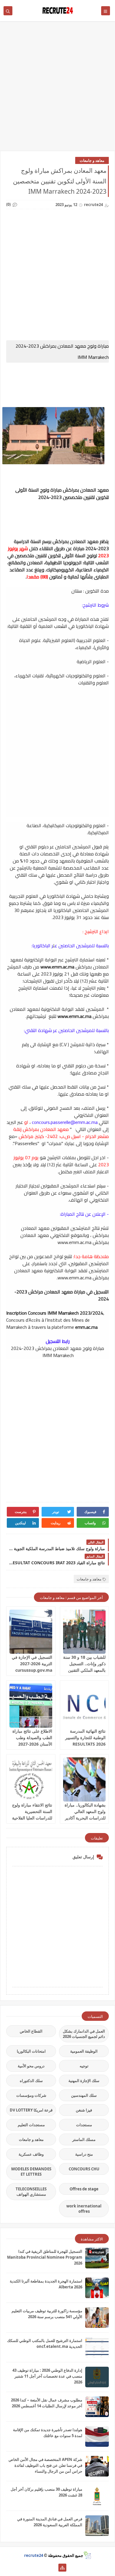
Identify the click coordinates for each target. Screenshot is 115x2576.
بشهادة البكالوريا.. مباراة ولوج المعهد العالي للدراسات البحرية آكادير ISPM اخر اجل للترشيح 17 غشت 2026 (85, 1818)
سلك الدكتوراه (31, 2081)
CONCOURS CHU (84, 2169)
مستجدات (84, 2125)
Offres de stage (84, 2189)
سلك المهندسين (84, 2095)
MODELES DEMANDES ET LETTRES (31, 2172)
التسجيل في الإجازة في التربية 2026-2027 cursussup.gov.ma (32, 1664)
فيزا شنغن (84, 2110)
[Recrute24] (53, 2568)
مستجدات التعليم (31, 2125)
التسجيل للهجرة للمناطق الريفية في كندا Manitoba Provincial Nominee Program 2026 (45, 2257)
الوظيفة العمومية (84, 2051)
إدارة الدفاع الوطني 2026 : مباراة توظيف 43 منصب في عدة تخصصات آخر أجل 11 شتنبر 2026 (47, 2376)
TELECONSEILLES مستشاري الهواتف (31, 2192)
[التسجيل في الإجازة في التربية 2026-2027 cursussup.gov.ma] (31, 1632)
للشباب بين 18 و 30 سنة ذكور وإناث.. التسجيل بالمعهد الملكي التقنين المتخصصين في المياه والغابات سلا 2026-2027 (84, 1670)
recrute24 (34, 2555)
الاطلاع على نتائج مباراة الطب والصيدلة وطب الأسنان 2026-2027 (32, 1737)
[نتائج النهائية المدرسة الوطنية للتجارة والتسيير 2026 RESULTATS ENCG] (84, 1706)
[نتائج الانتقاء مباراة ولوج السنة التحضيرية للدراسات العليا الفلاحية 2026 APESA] (31, 1779)
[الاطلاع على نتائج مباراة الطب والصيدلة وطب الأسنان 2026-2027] (31, 1706)
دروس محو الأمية (31, 2066)
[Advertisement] (57, 89)
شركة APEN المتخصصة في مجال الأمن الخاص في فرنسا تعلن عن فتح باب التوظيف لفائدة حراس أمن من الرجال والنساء (45, 2465)
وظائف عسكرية (31, 2154)
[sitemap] (62, 2568)
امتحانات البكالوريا (31, 2051)
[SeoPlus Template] (87, 2555)
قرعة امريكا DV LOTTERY (31, 2110)
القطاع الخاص (31, 2031)
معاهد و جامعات (92, 160)
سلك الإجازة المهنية (84, 2081)
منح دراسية (84, 2154)
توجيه (84, 2066)
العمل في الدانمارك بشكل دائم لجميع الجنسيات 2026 (84, 2034)
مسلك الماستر (84, 2139)
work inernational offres (84, 2209)
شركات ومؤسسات (31, 2095)
